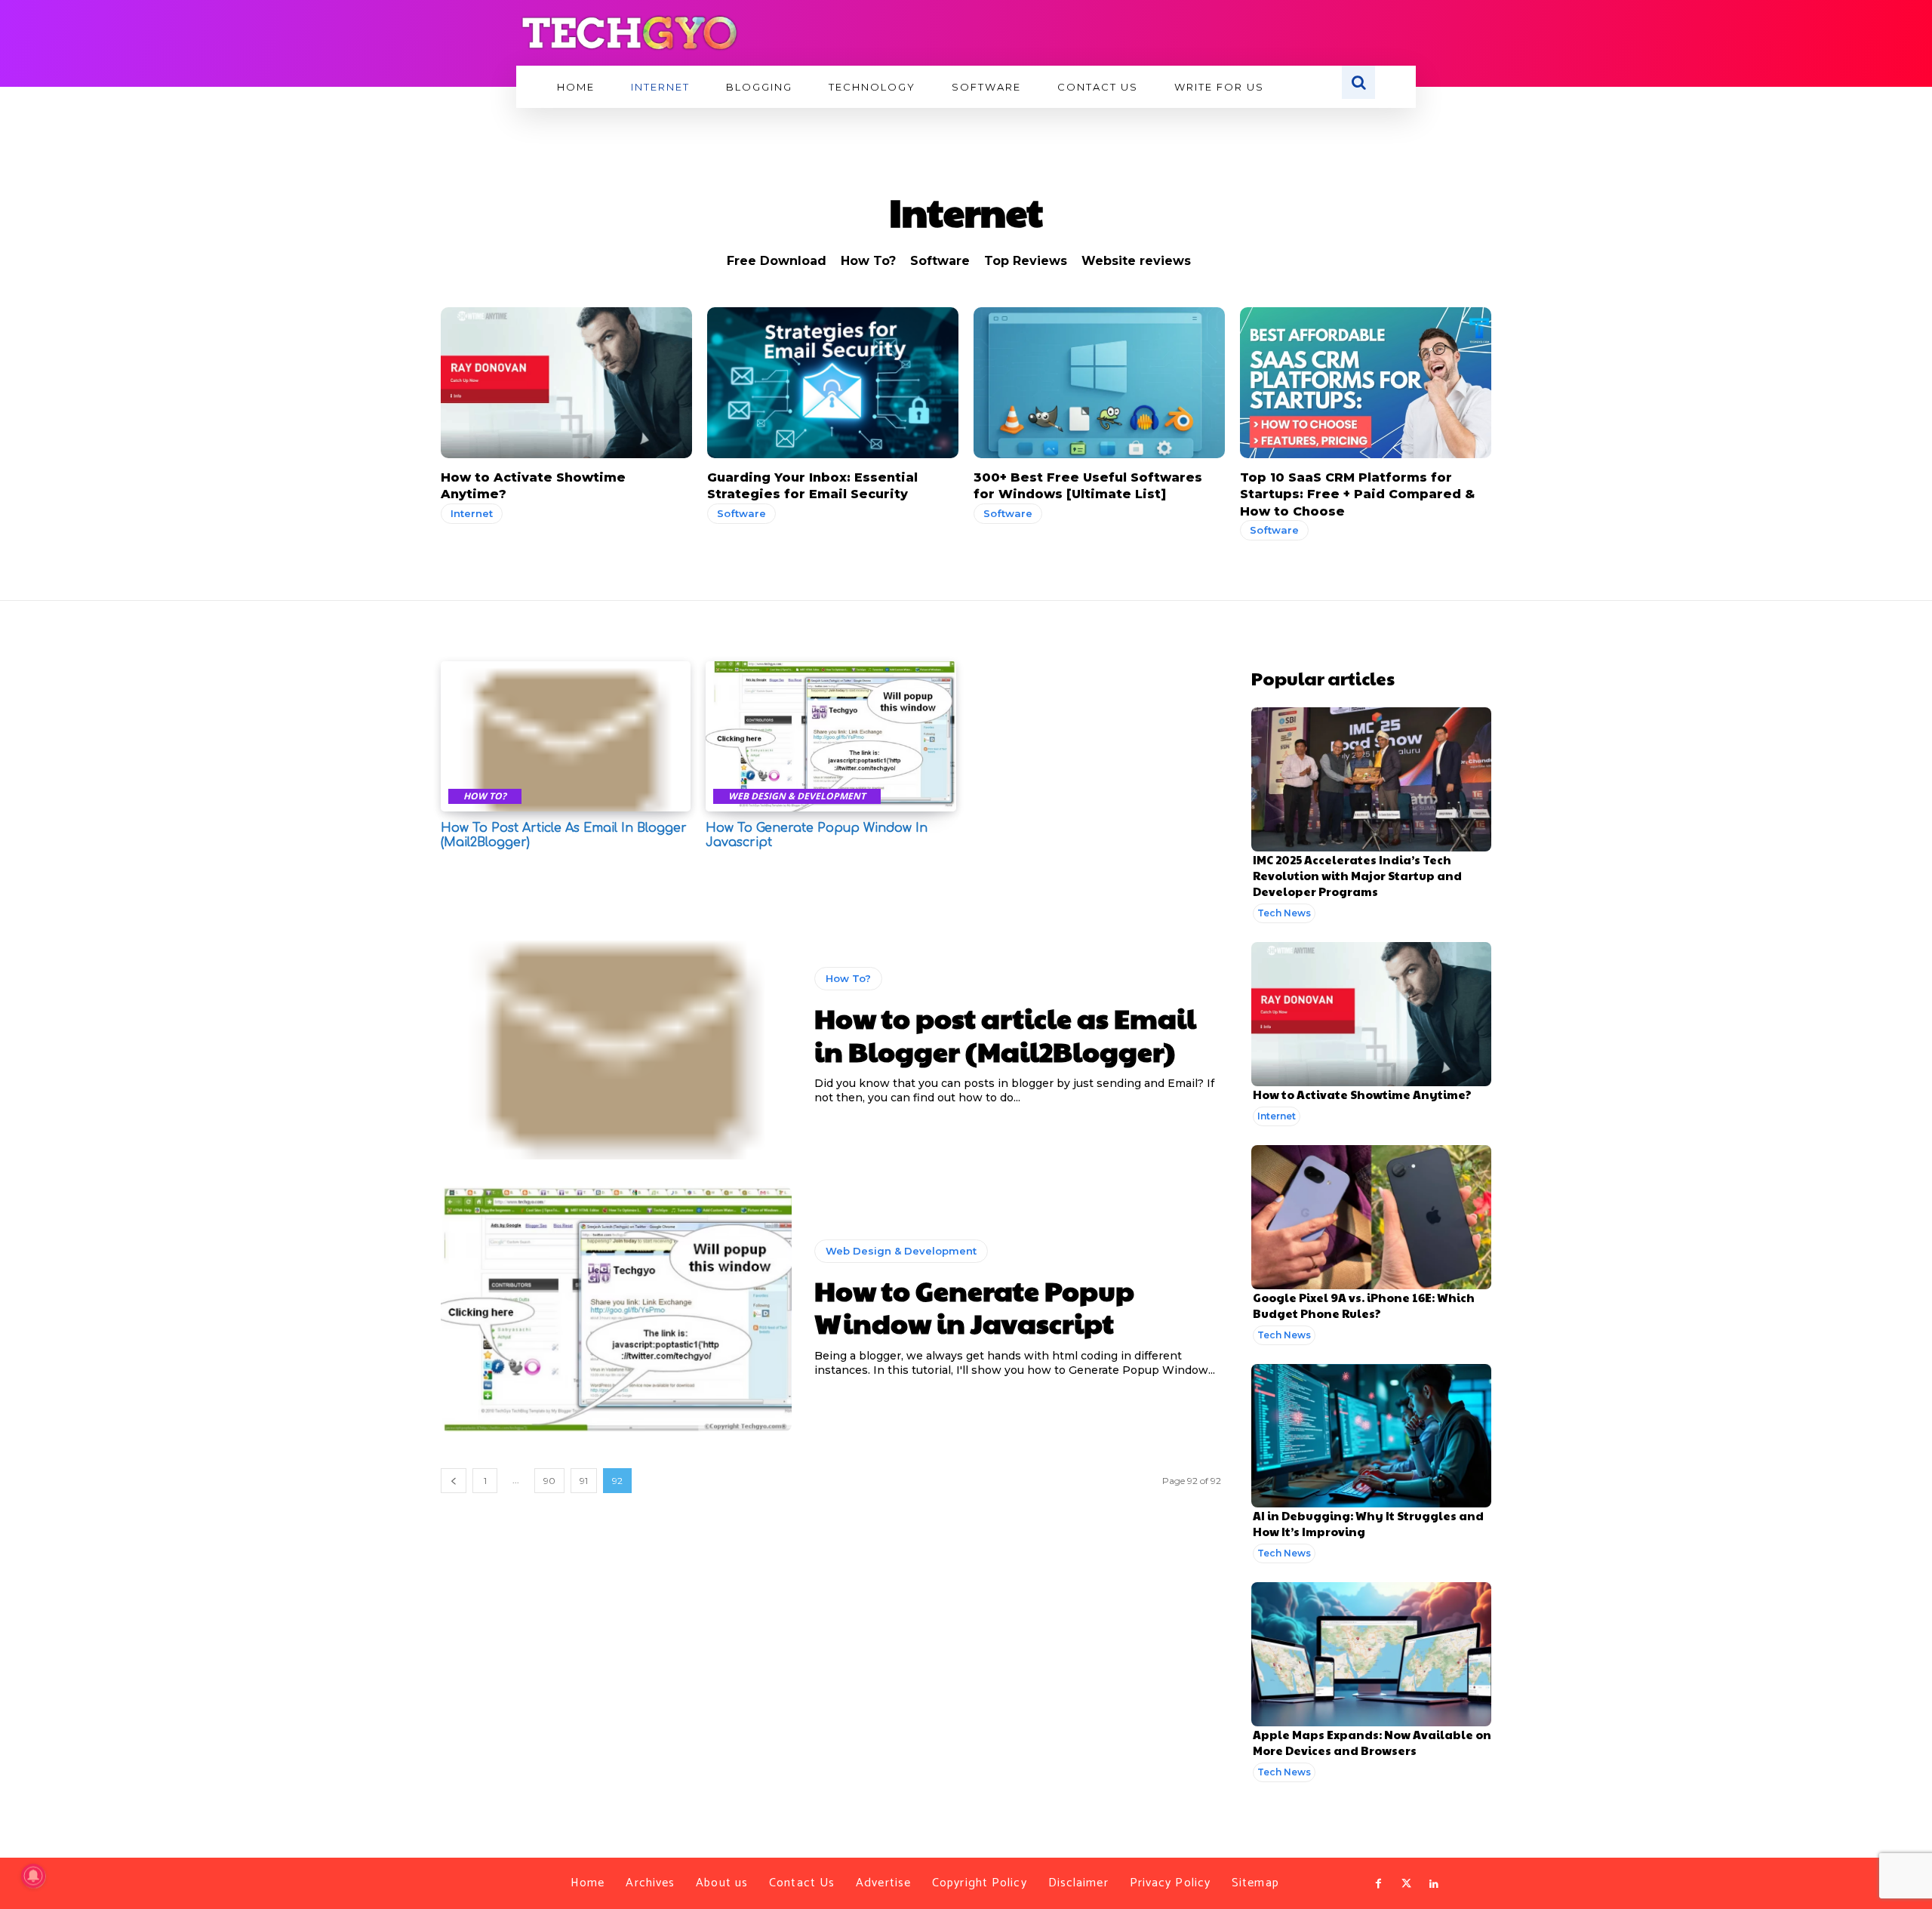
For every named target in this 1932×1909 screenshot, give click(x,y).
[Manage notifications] (33, 1876)
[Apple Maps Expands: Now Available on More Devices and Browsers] (1371, 1654)
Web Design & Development (797, 796)
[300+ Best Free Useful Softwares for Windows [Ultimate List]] (1099, 383)
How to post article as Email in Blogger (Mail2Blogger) (1005, 1034)
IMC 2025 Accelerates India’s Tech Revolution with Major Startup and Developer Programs (1357, 875)
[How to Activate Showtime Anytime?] (566, 383)
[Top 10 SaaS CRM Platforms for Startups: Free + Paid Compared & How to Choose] (1366, 383)
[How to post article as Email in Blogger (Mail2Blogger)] (566, 736)
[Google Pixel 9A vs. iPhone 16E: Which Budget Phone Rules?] (1371, 1217)
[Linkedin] (1434, 1884)
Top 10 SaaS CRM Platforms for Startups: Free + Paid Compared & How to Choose (1357, 494)
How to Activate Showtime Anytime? (1362, 1094)
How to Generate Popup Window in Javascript (974, 1306)
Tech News (1284, 913)
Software (940, 261)
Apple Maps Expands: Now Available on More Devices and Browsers (1372, 1742)
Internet (472, 513)
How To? (868, 261)
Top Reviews (1026, 261)
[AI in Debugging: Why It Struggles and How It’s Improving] (1371, 1436)
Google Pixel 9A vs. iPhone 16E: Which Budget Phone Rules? (1364, 1305)
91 (584, 1481)
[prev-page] (454, 1481)
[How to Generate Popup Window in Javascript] (831, 736)
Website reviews (1136, 261)
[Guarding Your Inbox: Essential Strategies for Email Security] (833, 383)
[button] (1358, 82)
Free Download (777, 261)
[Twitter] (1406, 1884)
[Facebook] (1379, 1884)
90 (549, 1481)
